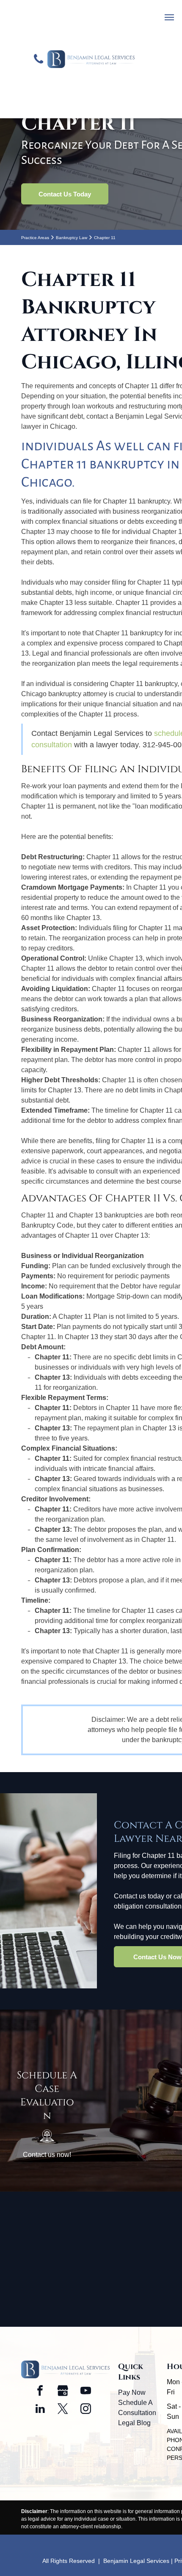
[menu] (169, 17)
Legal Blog (134, 2423)
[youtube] (86, 2392)
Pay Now (132, 2392)
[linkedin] (40, 2410)
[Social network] (63, 2392)
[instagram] (86, 2410)
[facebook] (40, 2392)
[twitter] (63, 2410)
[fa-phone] (39, 99)
